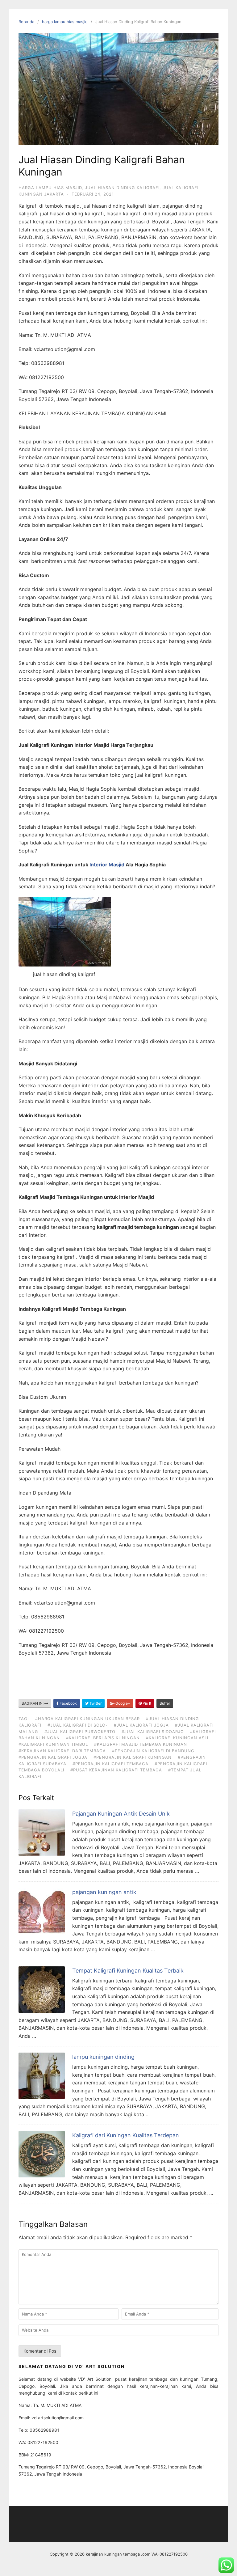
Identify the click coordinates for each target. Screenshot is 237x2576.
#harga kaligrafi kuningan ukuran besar (87, 1719)
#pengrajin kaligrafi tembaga (110, 1764)
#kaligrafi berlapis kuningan (103, 1738)
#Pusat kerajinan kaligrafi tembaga (116, 1770)
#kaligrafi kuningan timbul (53, 1744)
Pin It (146, 1703)
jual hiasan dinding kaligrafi (122, 188)
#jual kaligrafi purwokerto (80, 1732)
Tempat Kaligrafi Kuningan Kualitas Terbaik (128, 1971)
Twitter (95, 1703)
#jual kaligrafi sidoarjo (153, 1732)
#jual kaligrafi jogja (141, 1725)
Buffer (165, 1703)
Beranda (26, 22)
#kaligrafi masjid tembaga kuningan (141, 1744)
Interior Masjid (107, 865)
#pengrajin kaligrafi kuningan (133, 1757)
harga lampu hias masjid (65, 22)
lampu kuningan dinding (103, 2057)
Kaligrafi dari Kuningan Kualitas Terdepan (126, 2135)
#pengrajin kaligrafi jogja (53, 1757)
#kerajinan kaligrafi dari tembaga (62, 1751)
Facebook (68, 1703)
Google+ (122, 1703)
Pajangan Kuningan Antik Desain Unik (121, 1814)
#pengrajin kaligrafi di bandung (153, 1751)
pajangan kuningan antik (104, 1892)
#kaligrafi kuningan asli (177, 1738)
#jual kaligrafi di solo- (78, 1725)
